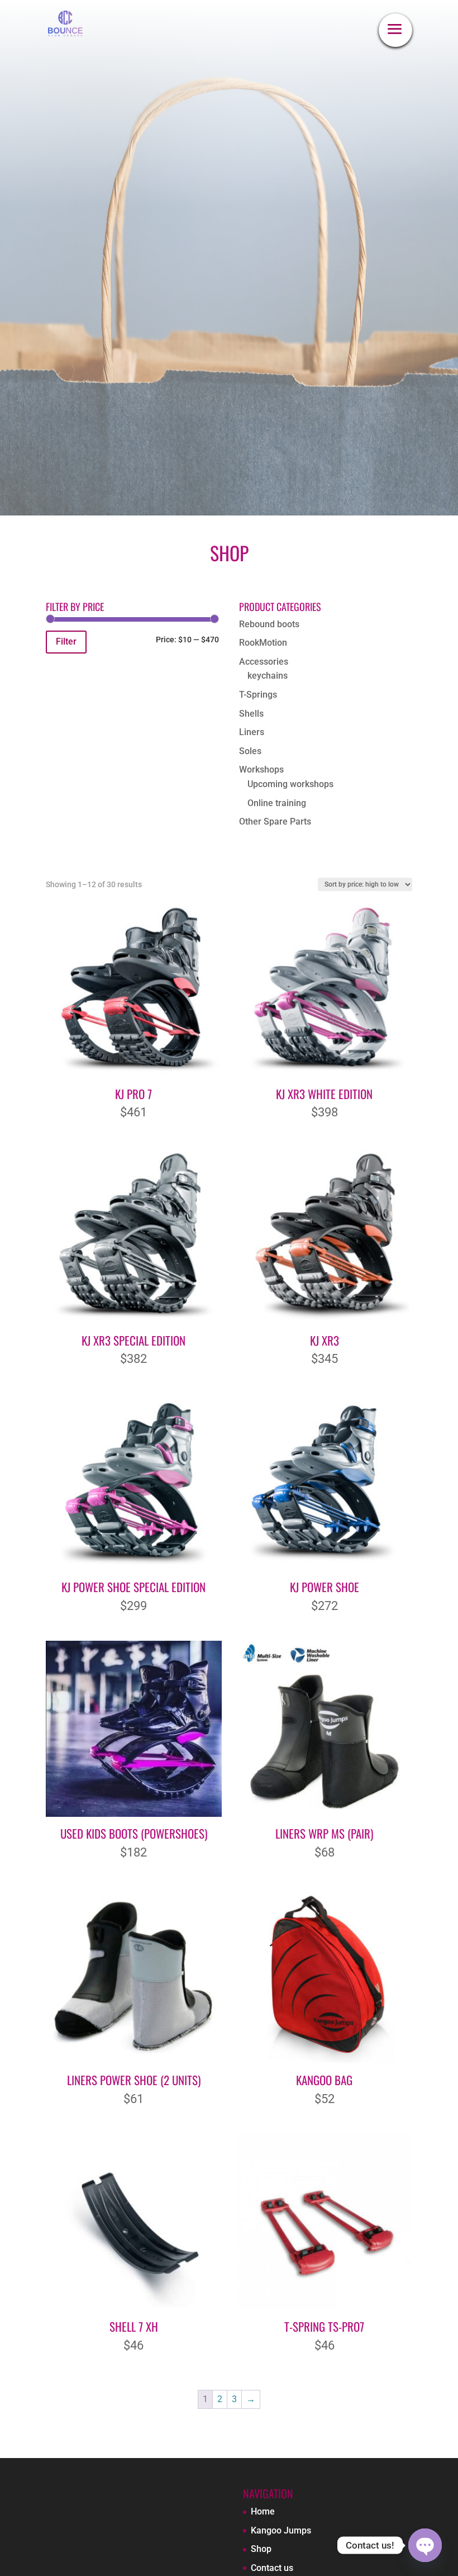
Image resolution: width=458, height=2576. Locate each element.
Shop (261, 2549)
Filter (66, 641)
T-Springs (258, 695)
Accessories (264, 662)
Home (263, 2511)
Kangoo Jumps (281, 2530)
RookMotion (263, 643)
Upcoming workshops (290, 784)
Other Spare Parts (275, 821)
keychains (268, 676)
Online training (277, 803)
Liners (252, 732)
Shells (251, 714)
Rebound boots (269, 624)
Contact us (272, 2568)
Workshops (261, 770)
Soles (250, 751)
